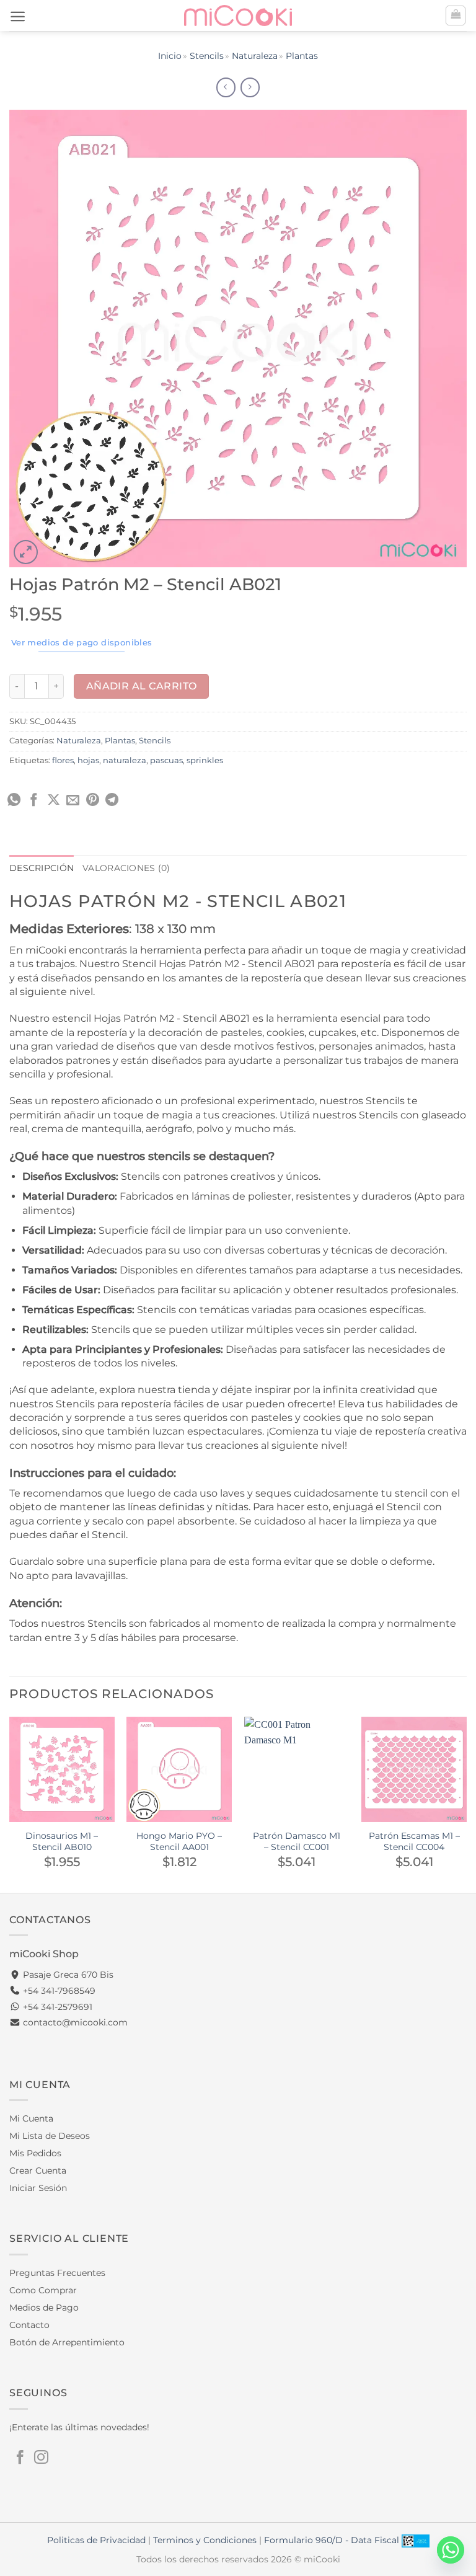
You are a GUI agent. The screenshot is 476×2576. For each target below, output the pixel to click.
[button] (18, 16)
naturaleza (125, 760)
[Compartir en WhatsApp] (14, 801)
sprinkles (205, 760)
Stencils (207, 56)
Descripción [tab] (42, 868)
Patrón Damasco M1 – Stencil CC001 (297, 1842)
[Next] (466, 1804)
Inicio (170, 56)
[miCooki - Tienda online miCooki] (238, 15)
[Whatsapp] (451, 2550)
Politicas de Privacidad (96, 2540)
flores (63, 760)
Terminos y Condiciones (205, 2540)
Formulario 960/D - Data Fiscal (333, 2540)
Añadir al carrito (142, 686)
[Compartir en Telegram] (112, 801)
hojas (88, 760)
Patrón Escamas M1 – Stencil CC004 (414, 1842)
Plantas (302, 56)
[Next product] (226, 87)
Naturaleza (255, 56)
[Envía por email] (73, 801)
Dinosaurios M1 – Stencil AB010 (62, 1842)
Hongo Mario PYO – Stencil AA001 (179, 1842)
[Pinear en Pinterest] (93, 801)
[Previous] (10, 1804)
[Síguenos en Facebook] (20, 2458)
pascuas (166, 760)
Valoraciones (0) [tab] (126, 868)
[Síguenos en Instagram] (41, 2458)
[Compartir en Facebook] (34, 801)
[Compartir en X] (54, 801)
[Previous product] (250, 87)
